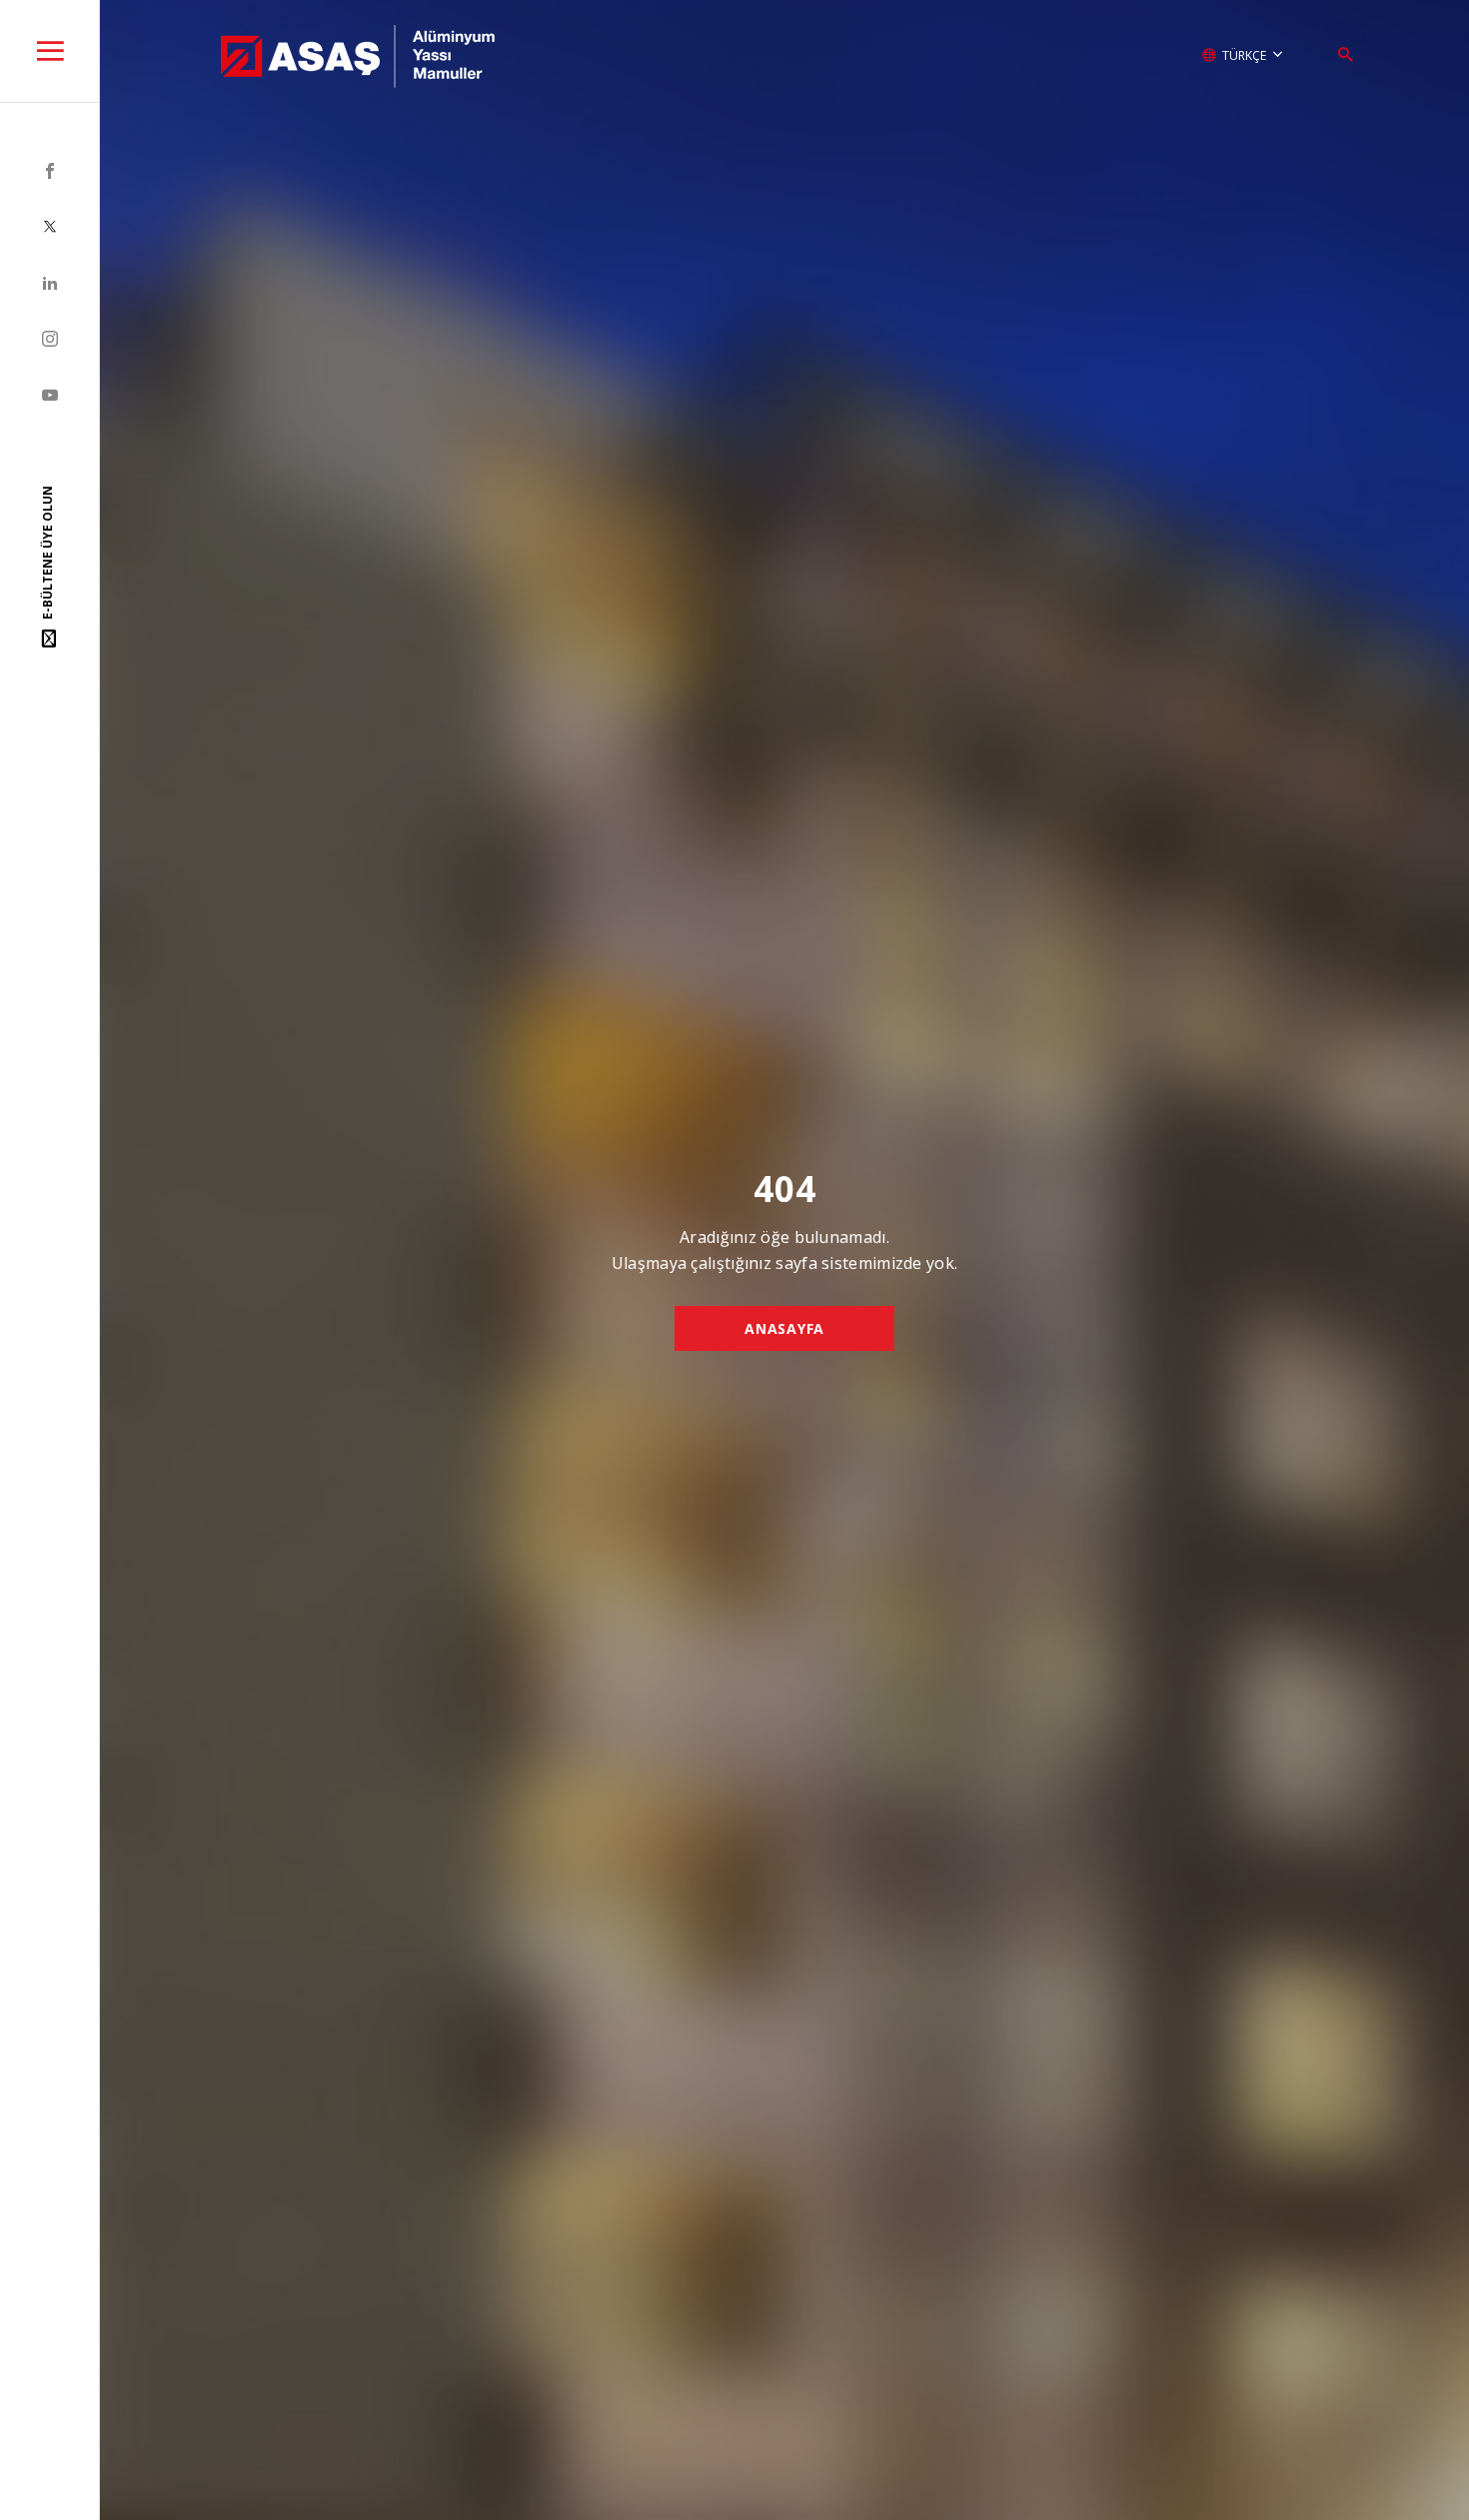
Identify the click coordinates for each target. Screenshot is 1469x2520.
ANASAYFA (784, 1328)
